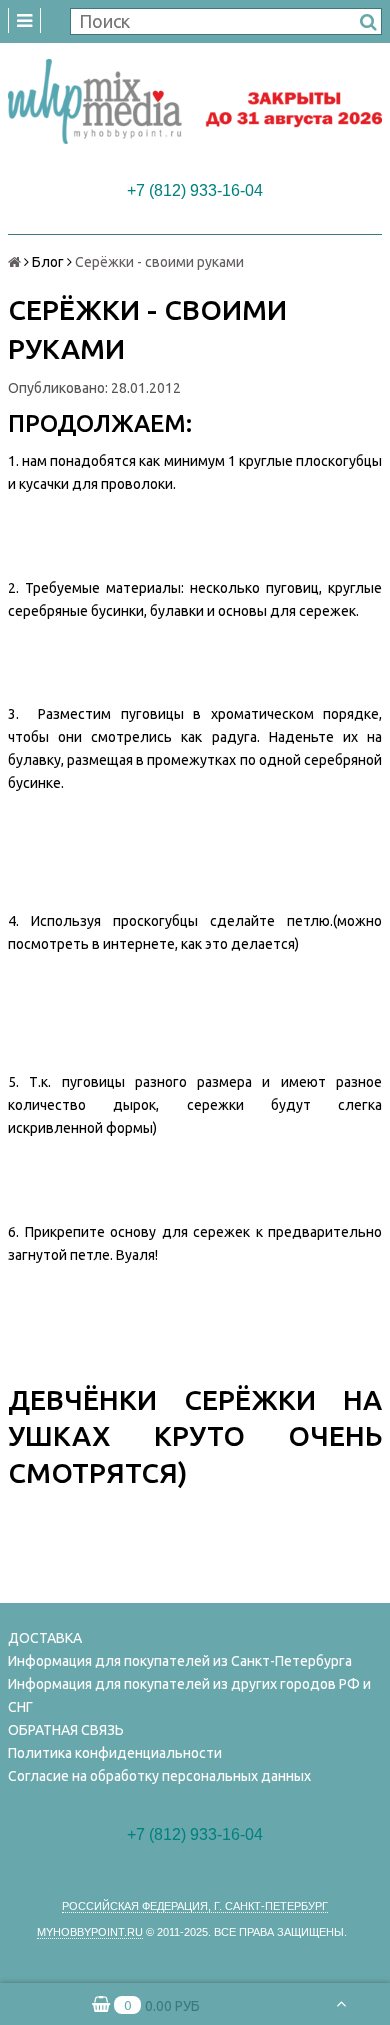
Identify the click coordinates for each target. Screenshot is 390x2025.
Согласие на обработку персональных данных (159, 1776)
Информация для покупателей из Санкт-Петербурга (180, 1661)
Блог (48, 262)
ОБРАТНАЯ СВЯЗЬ (66, 1730)
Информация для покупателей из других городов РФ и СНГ (189, 1695)
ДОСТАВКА (45, 1638)
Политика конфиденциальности (115, 1753)
